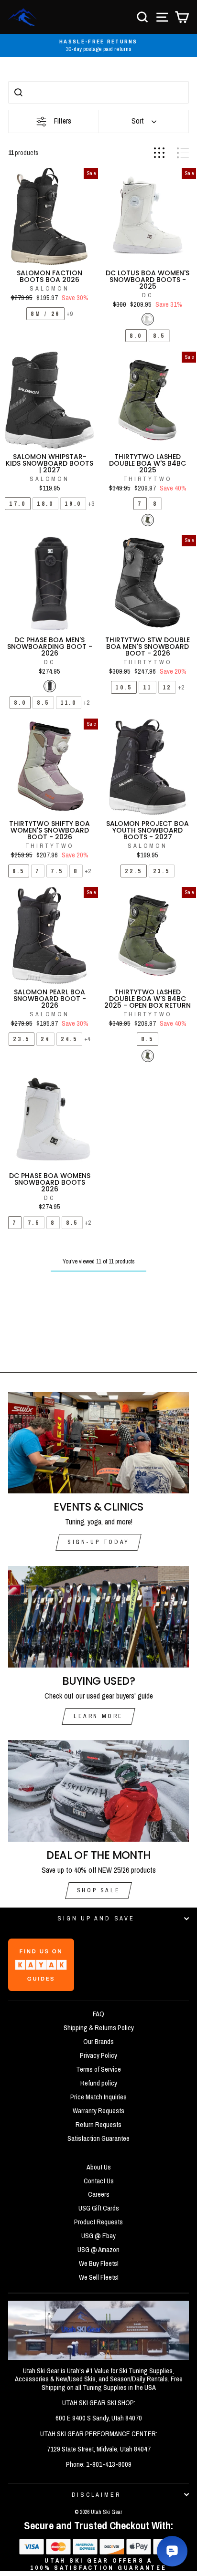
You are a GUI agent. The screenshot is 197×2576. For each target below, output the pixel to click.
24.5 (69, 1039)
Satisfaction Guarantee (98, 2138)
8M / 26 (45, 314)
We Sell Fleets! (99, 2277)
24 (45, 1039)
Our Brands (98, 2042)
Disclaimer (96, 2495)
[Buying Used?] (98, 1617)
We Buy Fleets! (99, 2263)
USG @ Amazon (98, 2250)
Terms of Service (98, 2069)
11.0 (69, 703)
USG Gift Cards (99, 2208)
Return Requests (98, 2125)
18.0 (45, 504)
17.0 (18, 504)
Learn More (98, 1716)
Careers (99, 2194)
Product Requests (98, 2222)
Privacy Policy (98, 2055)
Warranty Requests (98, 2111)
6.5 (19, 871)
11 (148, 687)
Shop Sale (98, 1890)
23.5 (162, 871)
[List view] (183, 153)
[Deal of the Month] (98, 1791)
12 (167, 687)
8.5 (159, 336)
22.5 (133, 871)
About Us (99, 2167)
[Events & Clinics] (98, 1443)
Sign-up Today (98, 1542)
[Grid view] (159, 153)
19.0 (73, 504)
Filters (63, 121)
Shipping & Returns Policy (99, 2028)
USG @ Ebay (98, 2236)
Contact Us (99, 2181)
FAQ (98, 2014)
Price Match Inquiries (98, 2097)
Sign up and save (96, 1918)
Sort (138, 121)
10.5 (124, 687)
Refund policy (99, 2083)
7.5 (57, 871)
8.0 (136, 336)
